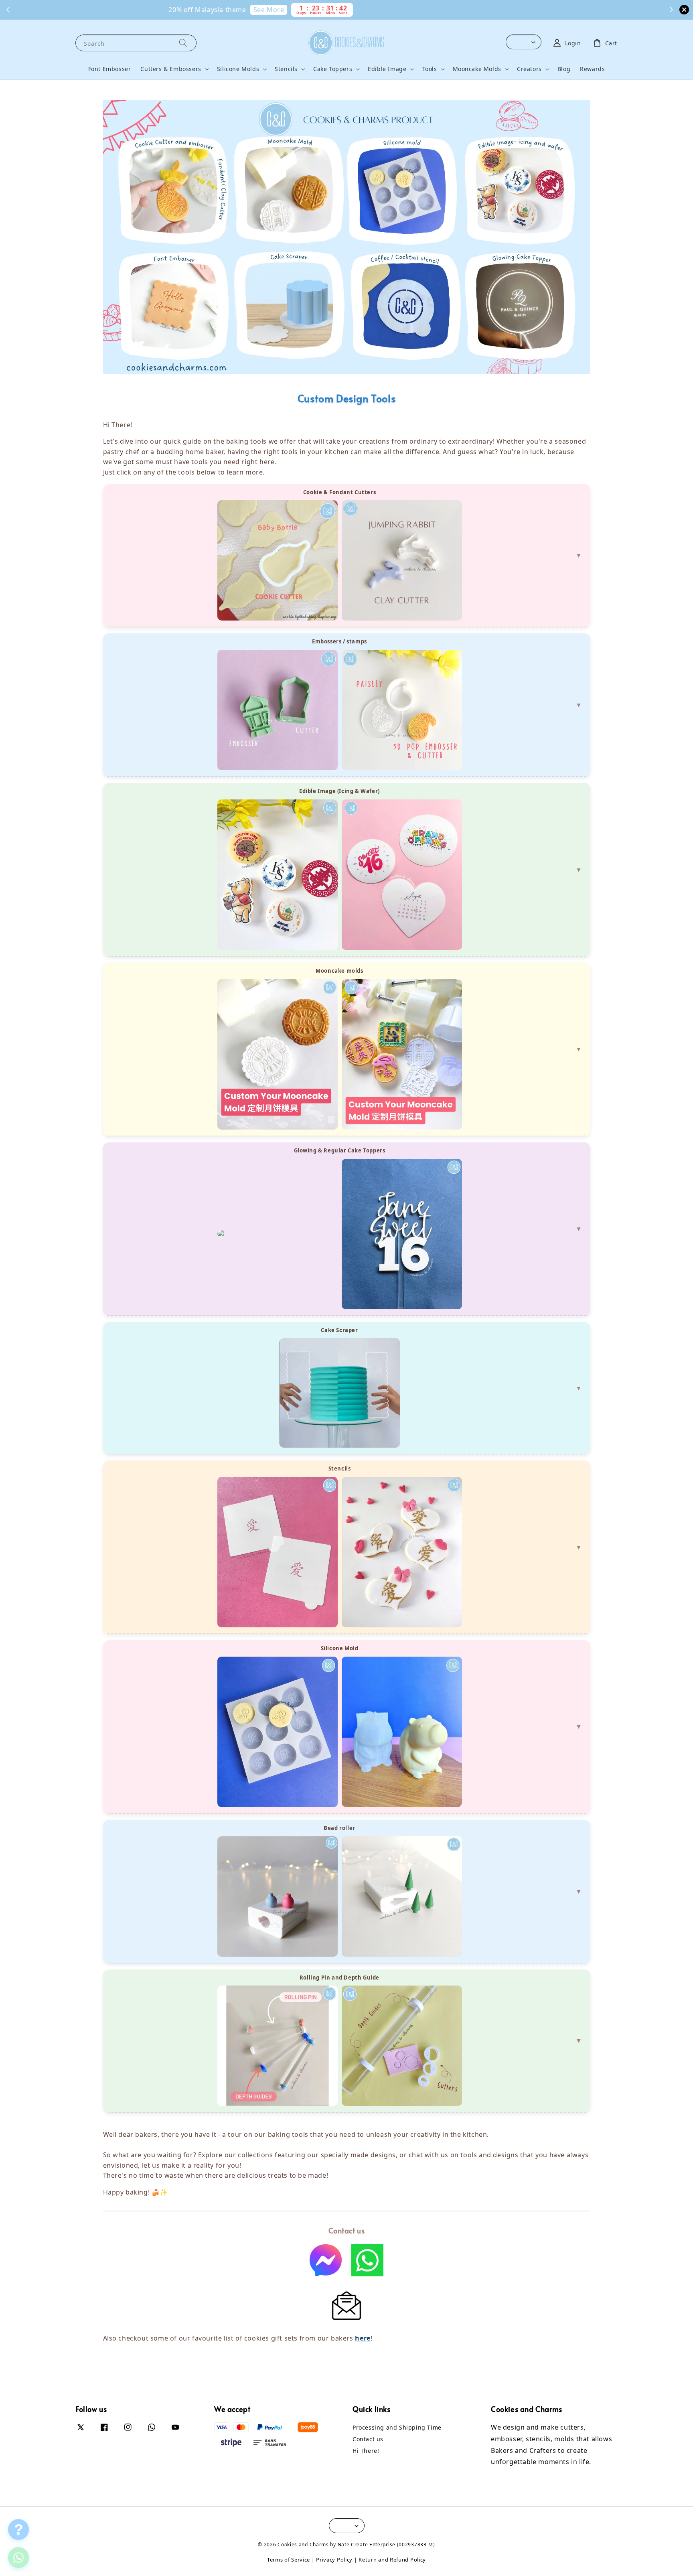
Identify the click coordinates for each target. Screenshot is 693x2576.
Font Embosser (110, 69)
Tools (430, 69)
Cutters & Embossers (171, 69)
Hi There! (366, 2451)
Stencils (286, 69)
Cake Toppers (333, 69)
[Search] (183, 43)
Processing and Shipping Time (397, 2428)
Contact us (368, 2439)
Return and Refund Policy (392, 2560)
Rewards (592, 69)
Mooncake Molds (477, 69)
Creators (529, 69)
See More (348, 10)
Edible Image (387, 69)
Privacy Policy (334, 2560)
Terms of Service (289, 2560)
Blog (564, 69)
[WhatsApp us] (18, 2558)
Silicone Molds (238, 69)
